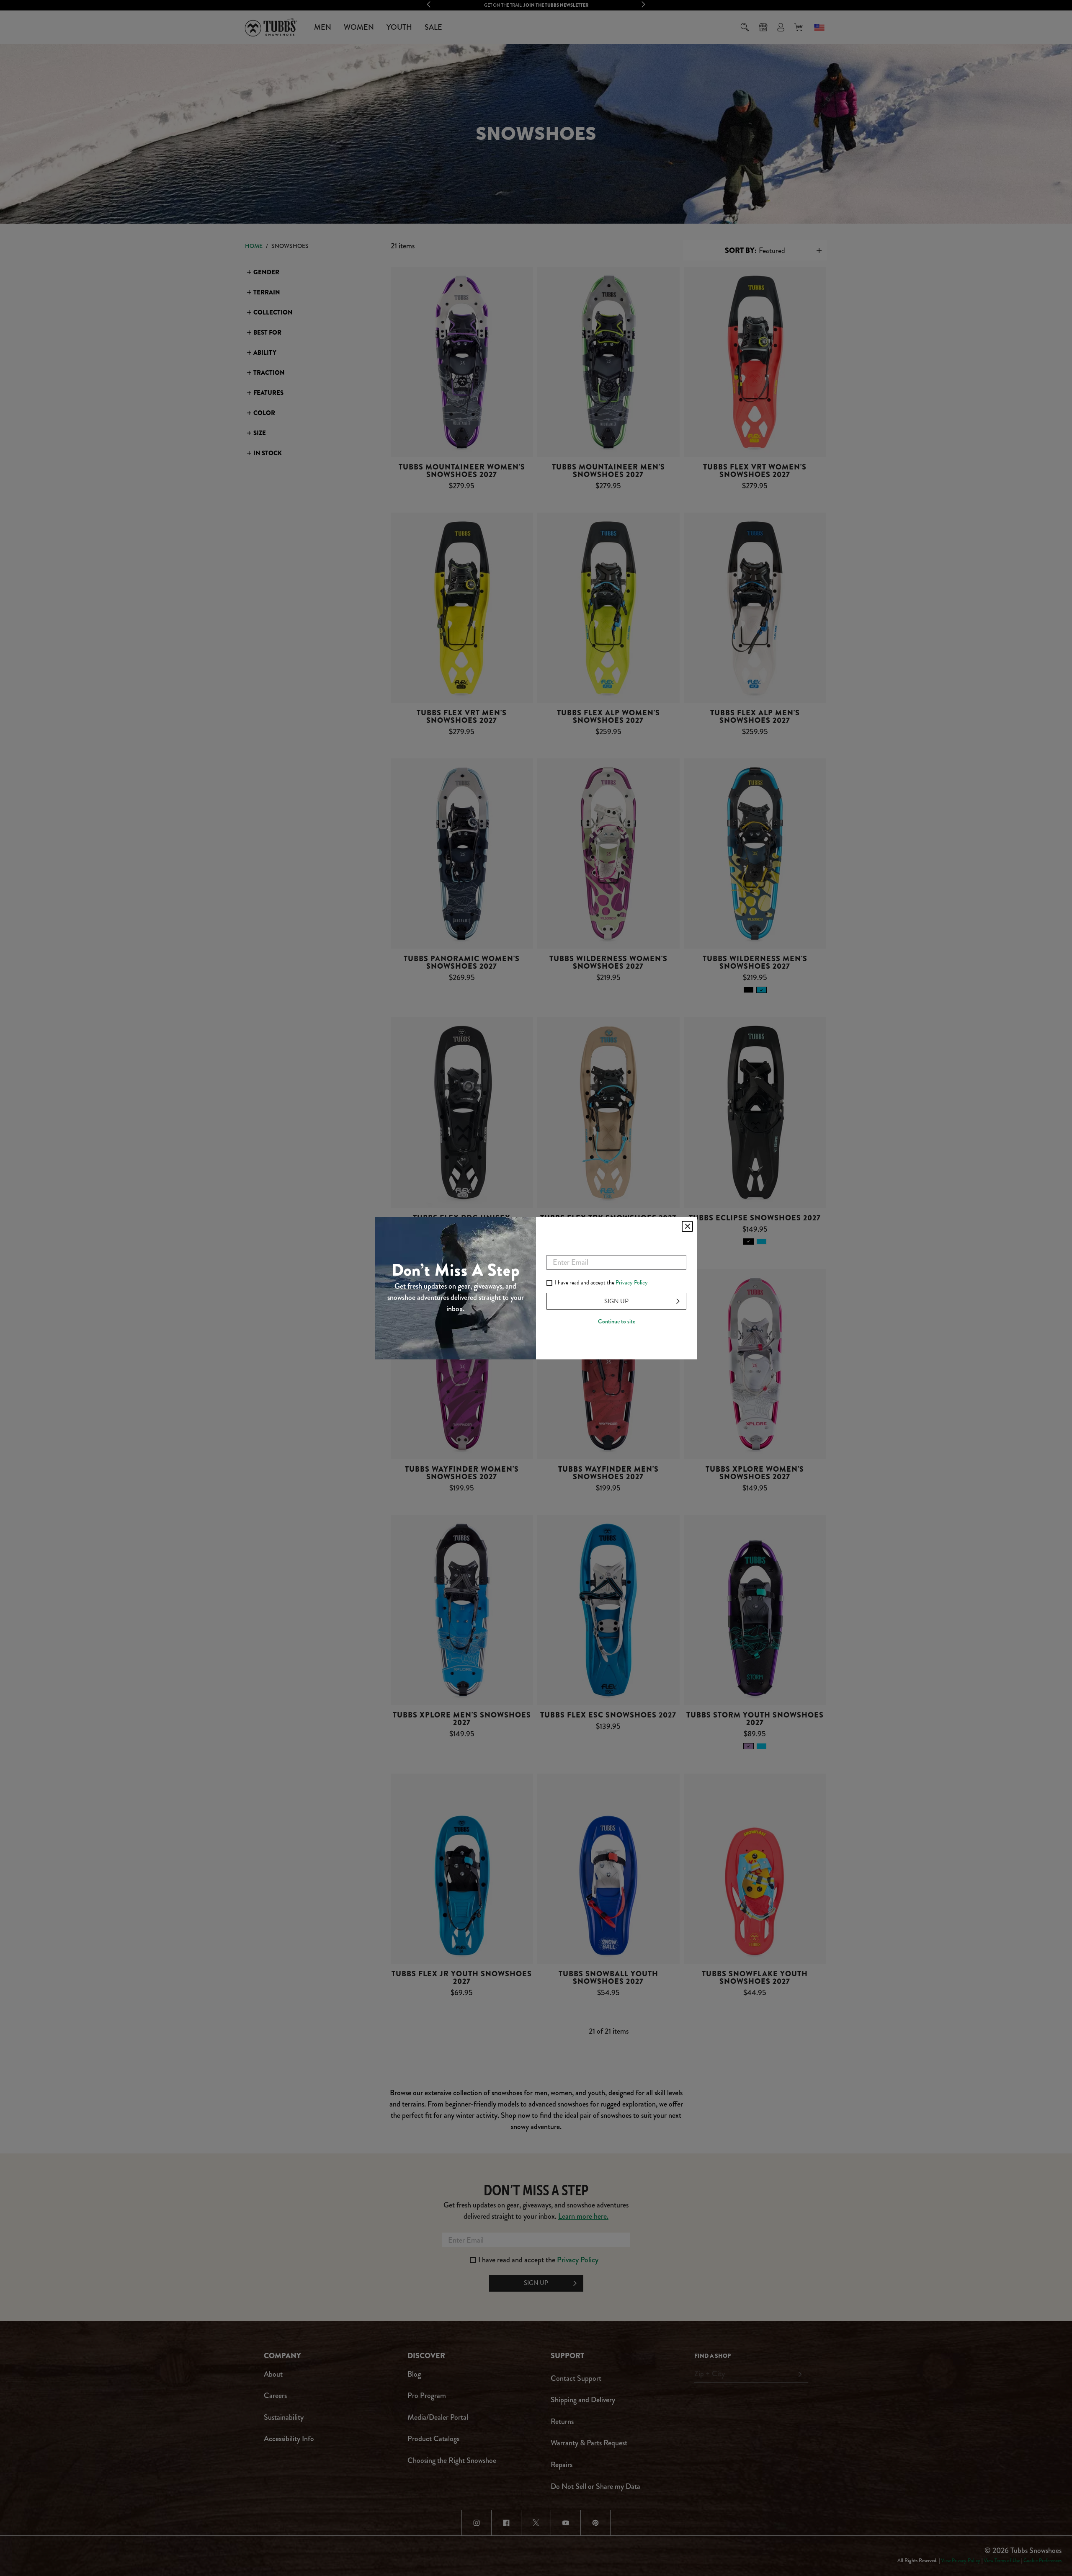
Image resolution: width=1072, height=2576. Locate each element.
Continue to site (617, 1321)
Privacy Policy (632, 1283)
